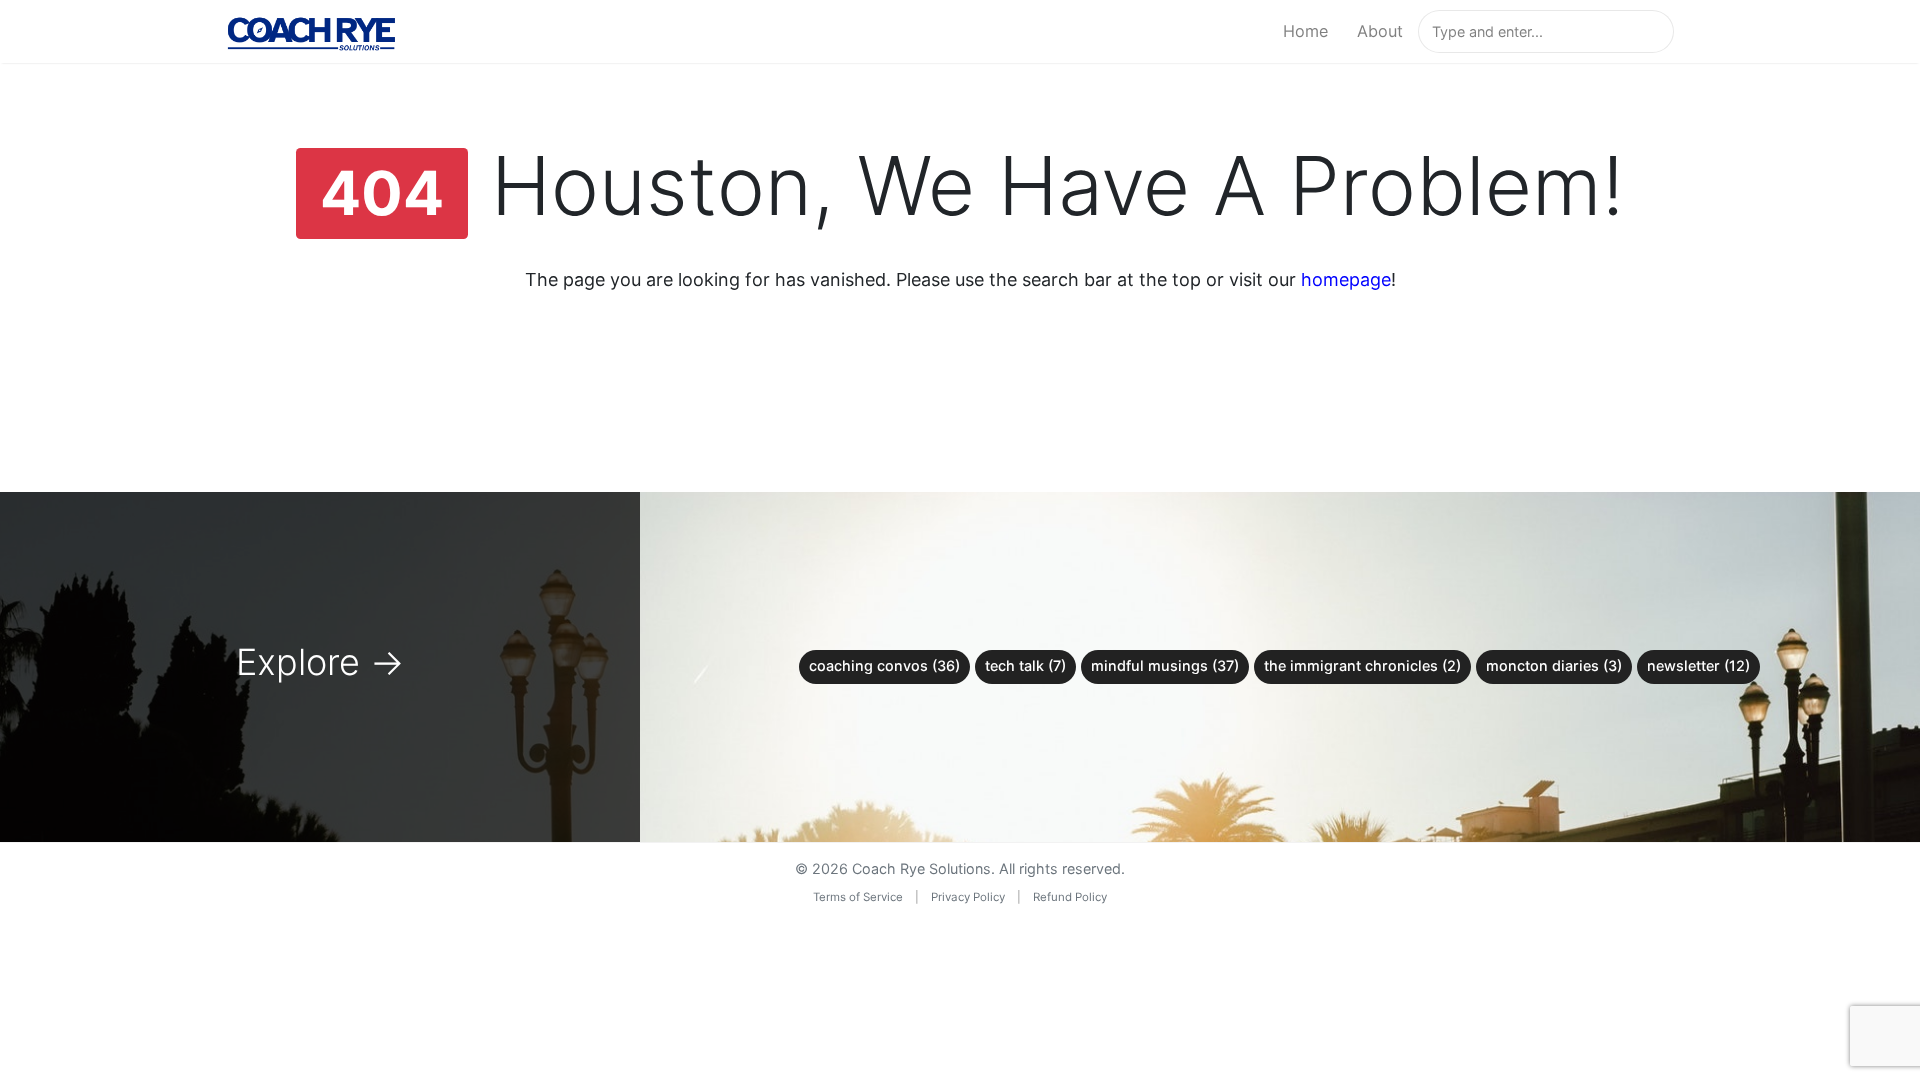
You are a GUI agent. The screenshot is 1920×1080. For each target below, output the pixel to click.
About (1380, 31)
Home (1305, 31)
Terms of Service (858, 897)
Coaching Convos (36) (884, 665)
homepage (1346, 279)
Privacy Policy (968, 897)
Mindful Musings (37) (1165, 665)
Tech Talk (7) (1025, 665)
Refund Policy (1070, 897)
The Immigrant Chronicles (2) (1362, 665)
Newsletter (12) (1698, 665)
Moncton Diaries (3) (1554, 665)
